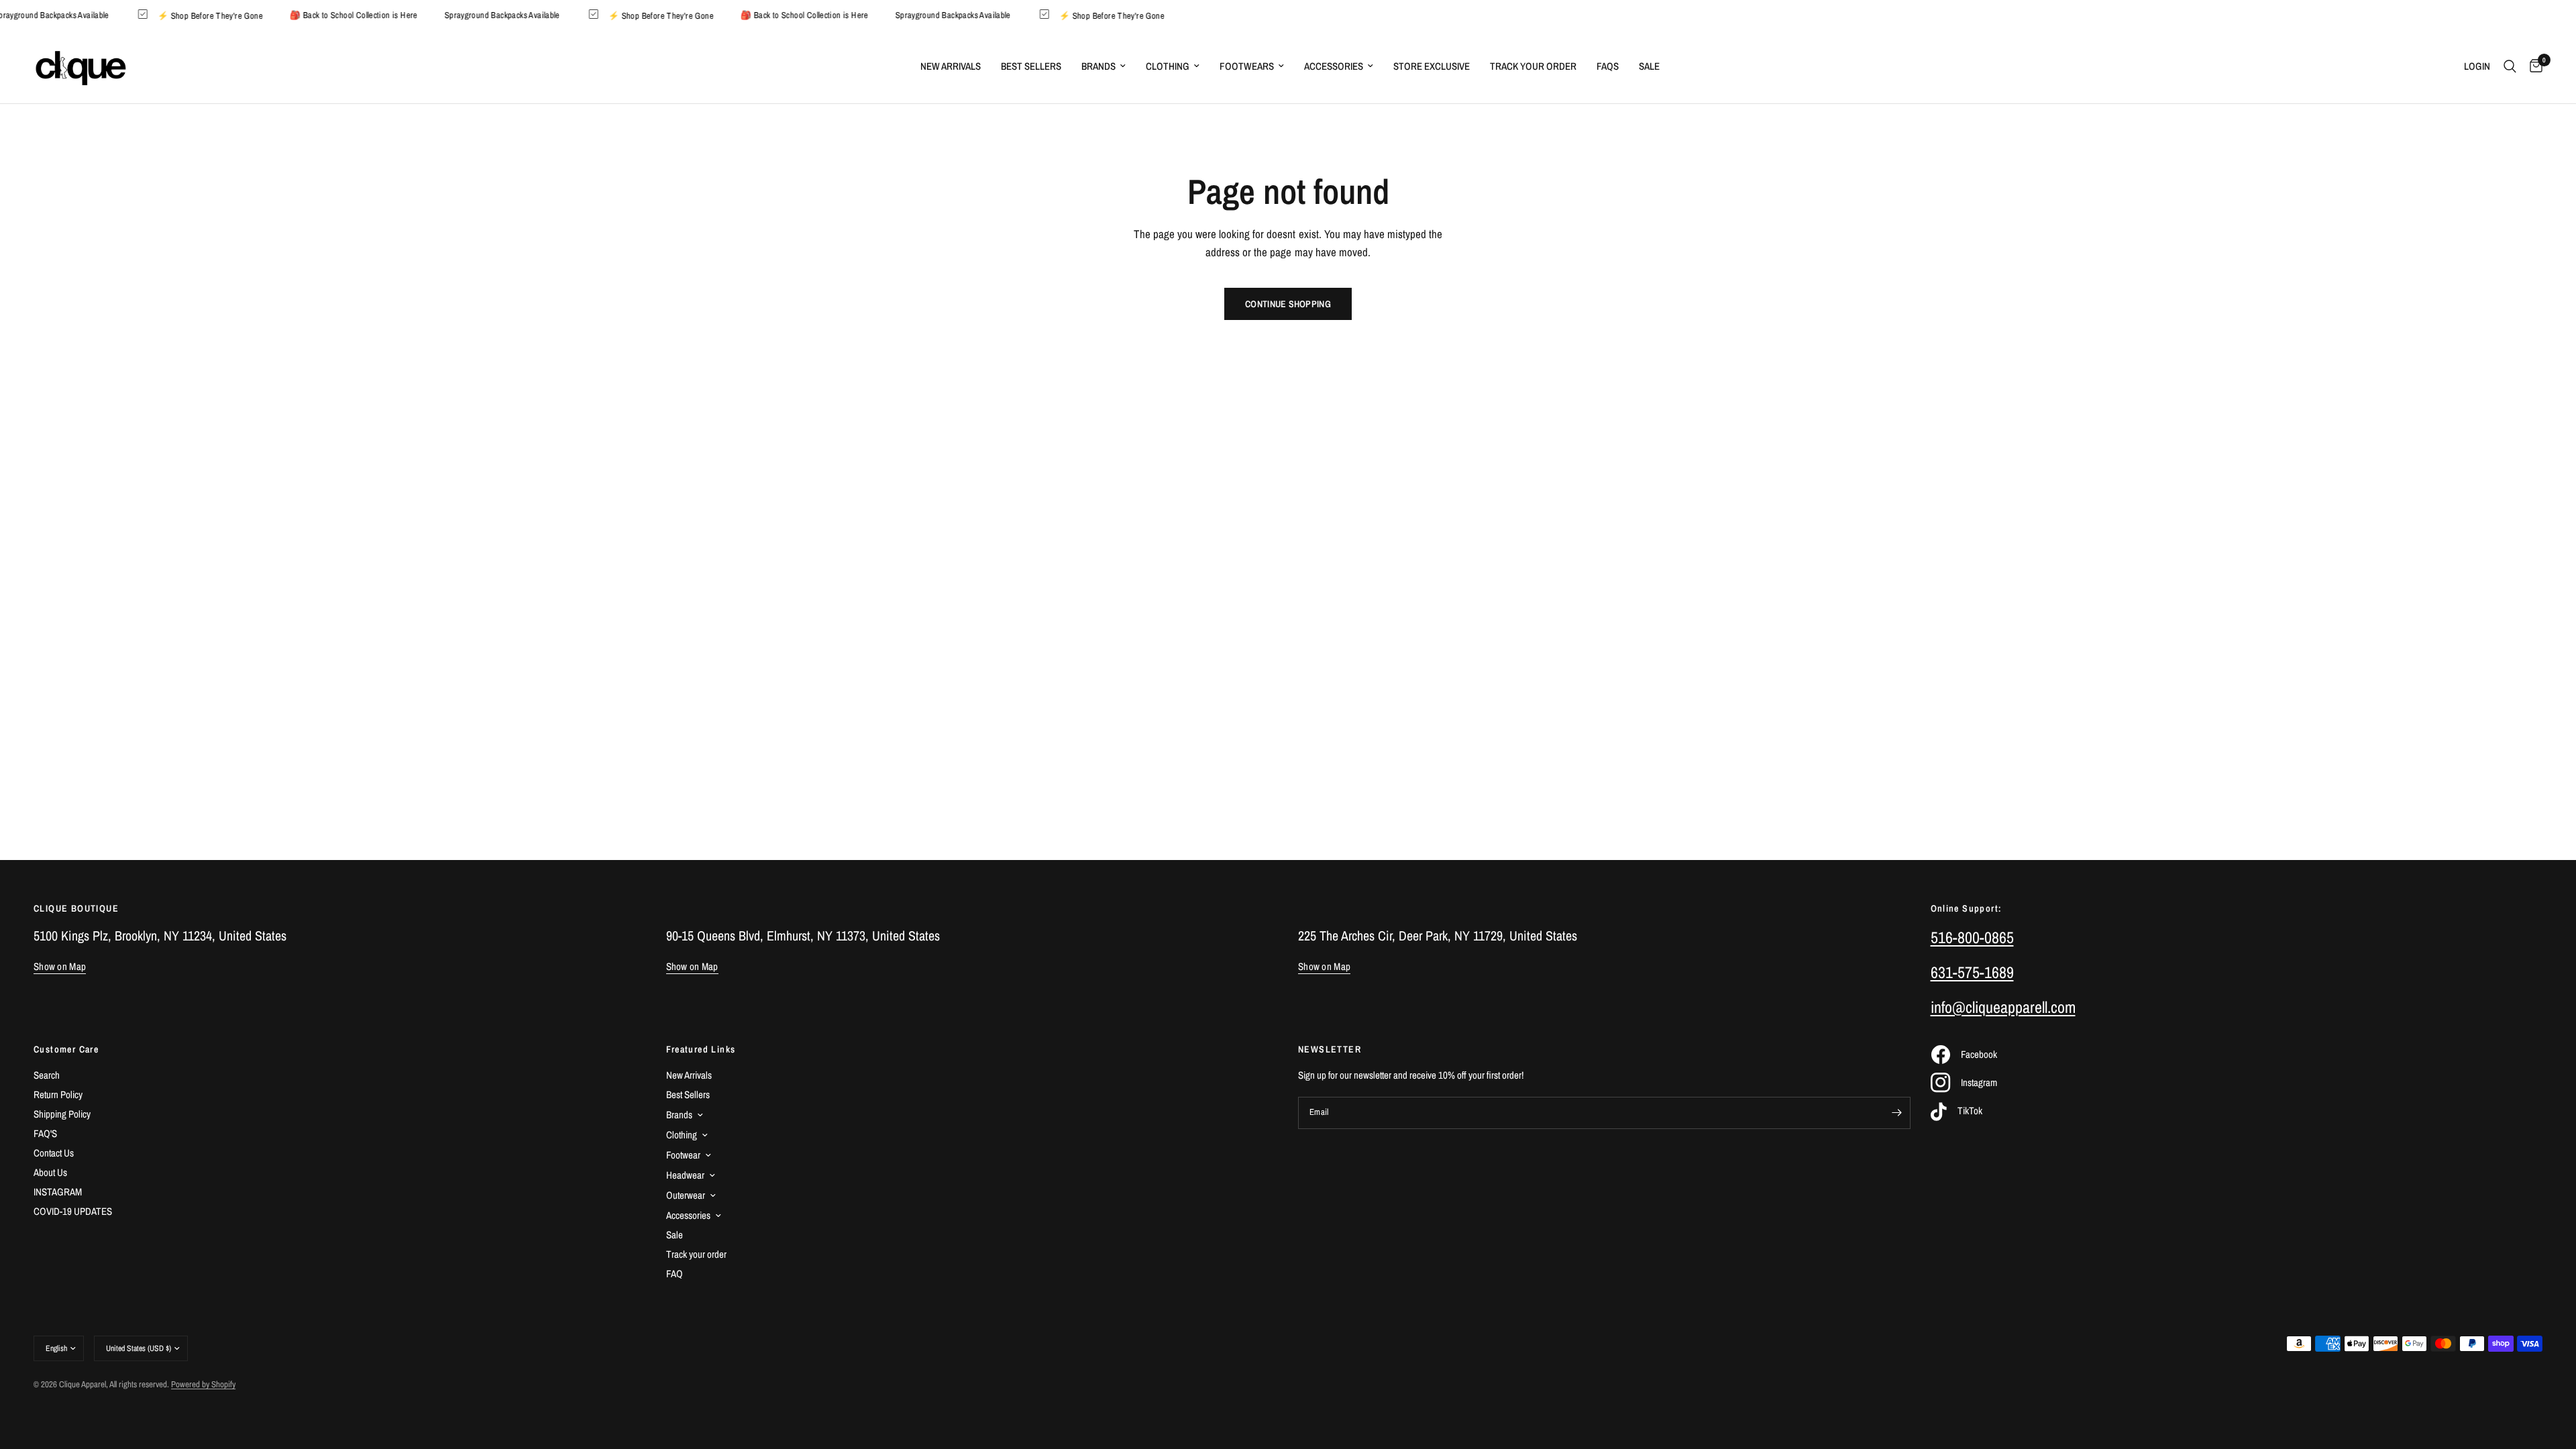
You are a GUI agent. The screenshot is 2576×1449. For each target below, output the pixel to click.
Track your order (696, 1254)
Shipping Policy (62, 1114)
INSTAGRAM (58, 1192)
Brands (1098, 66)
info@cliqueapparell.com (2003, 1007)
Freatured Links (701, 1049)
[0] (2533, 66)
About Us (50, 1172)
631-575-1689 (1972, 972)
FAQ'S (45, 1133)
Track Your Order (1533, 66)
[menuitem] (951, 66)
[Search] (2510, 66)
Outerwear (686, 1195)
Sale (1649, 66)
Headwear (685, 1175)
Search (47, 1075)
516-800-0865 (1972, 937)
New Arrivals (951, 66)
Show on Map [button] (60, 966)
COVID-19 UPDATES (73, 1211)
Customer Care (66, 1049)
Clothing (1168, 66)
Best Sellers (1031, 66)
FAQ (675, 1274)
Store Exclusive (1432, 66)
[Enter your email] (1897, 1113)
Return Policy (58, 1094)
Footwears (1247, 66)
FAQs (1608, 66)
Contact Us (54, 1153)
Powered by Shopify (203, 1384)
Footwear (683, 1155)
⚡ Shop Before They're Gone (230, 15)
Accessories (1334, 66)
